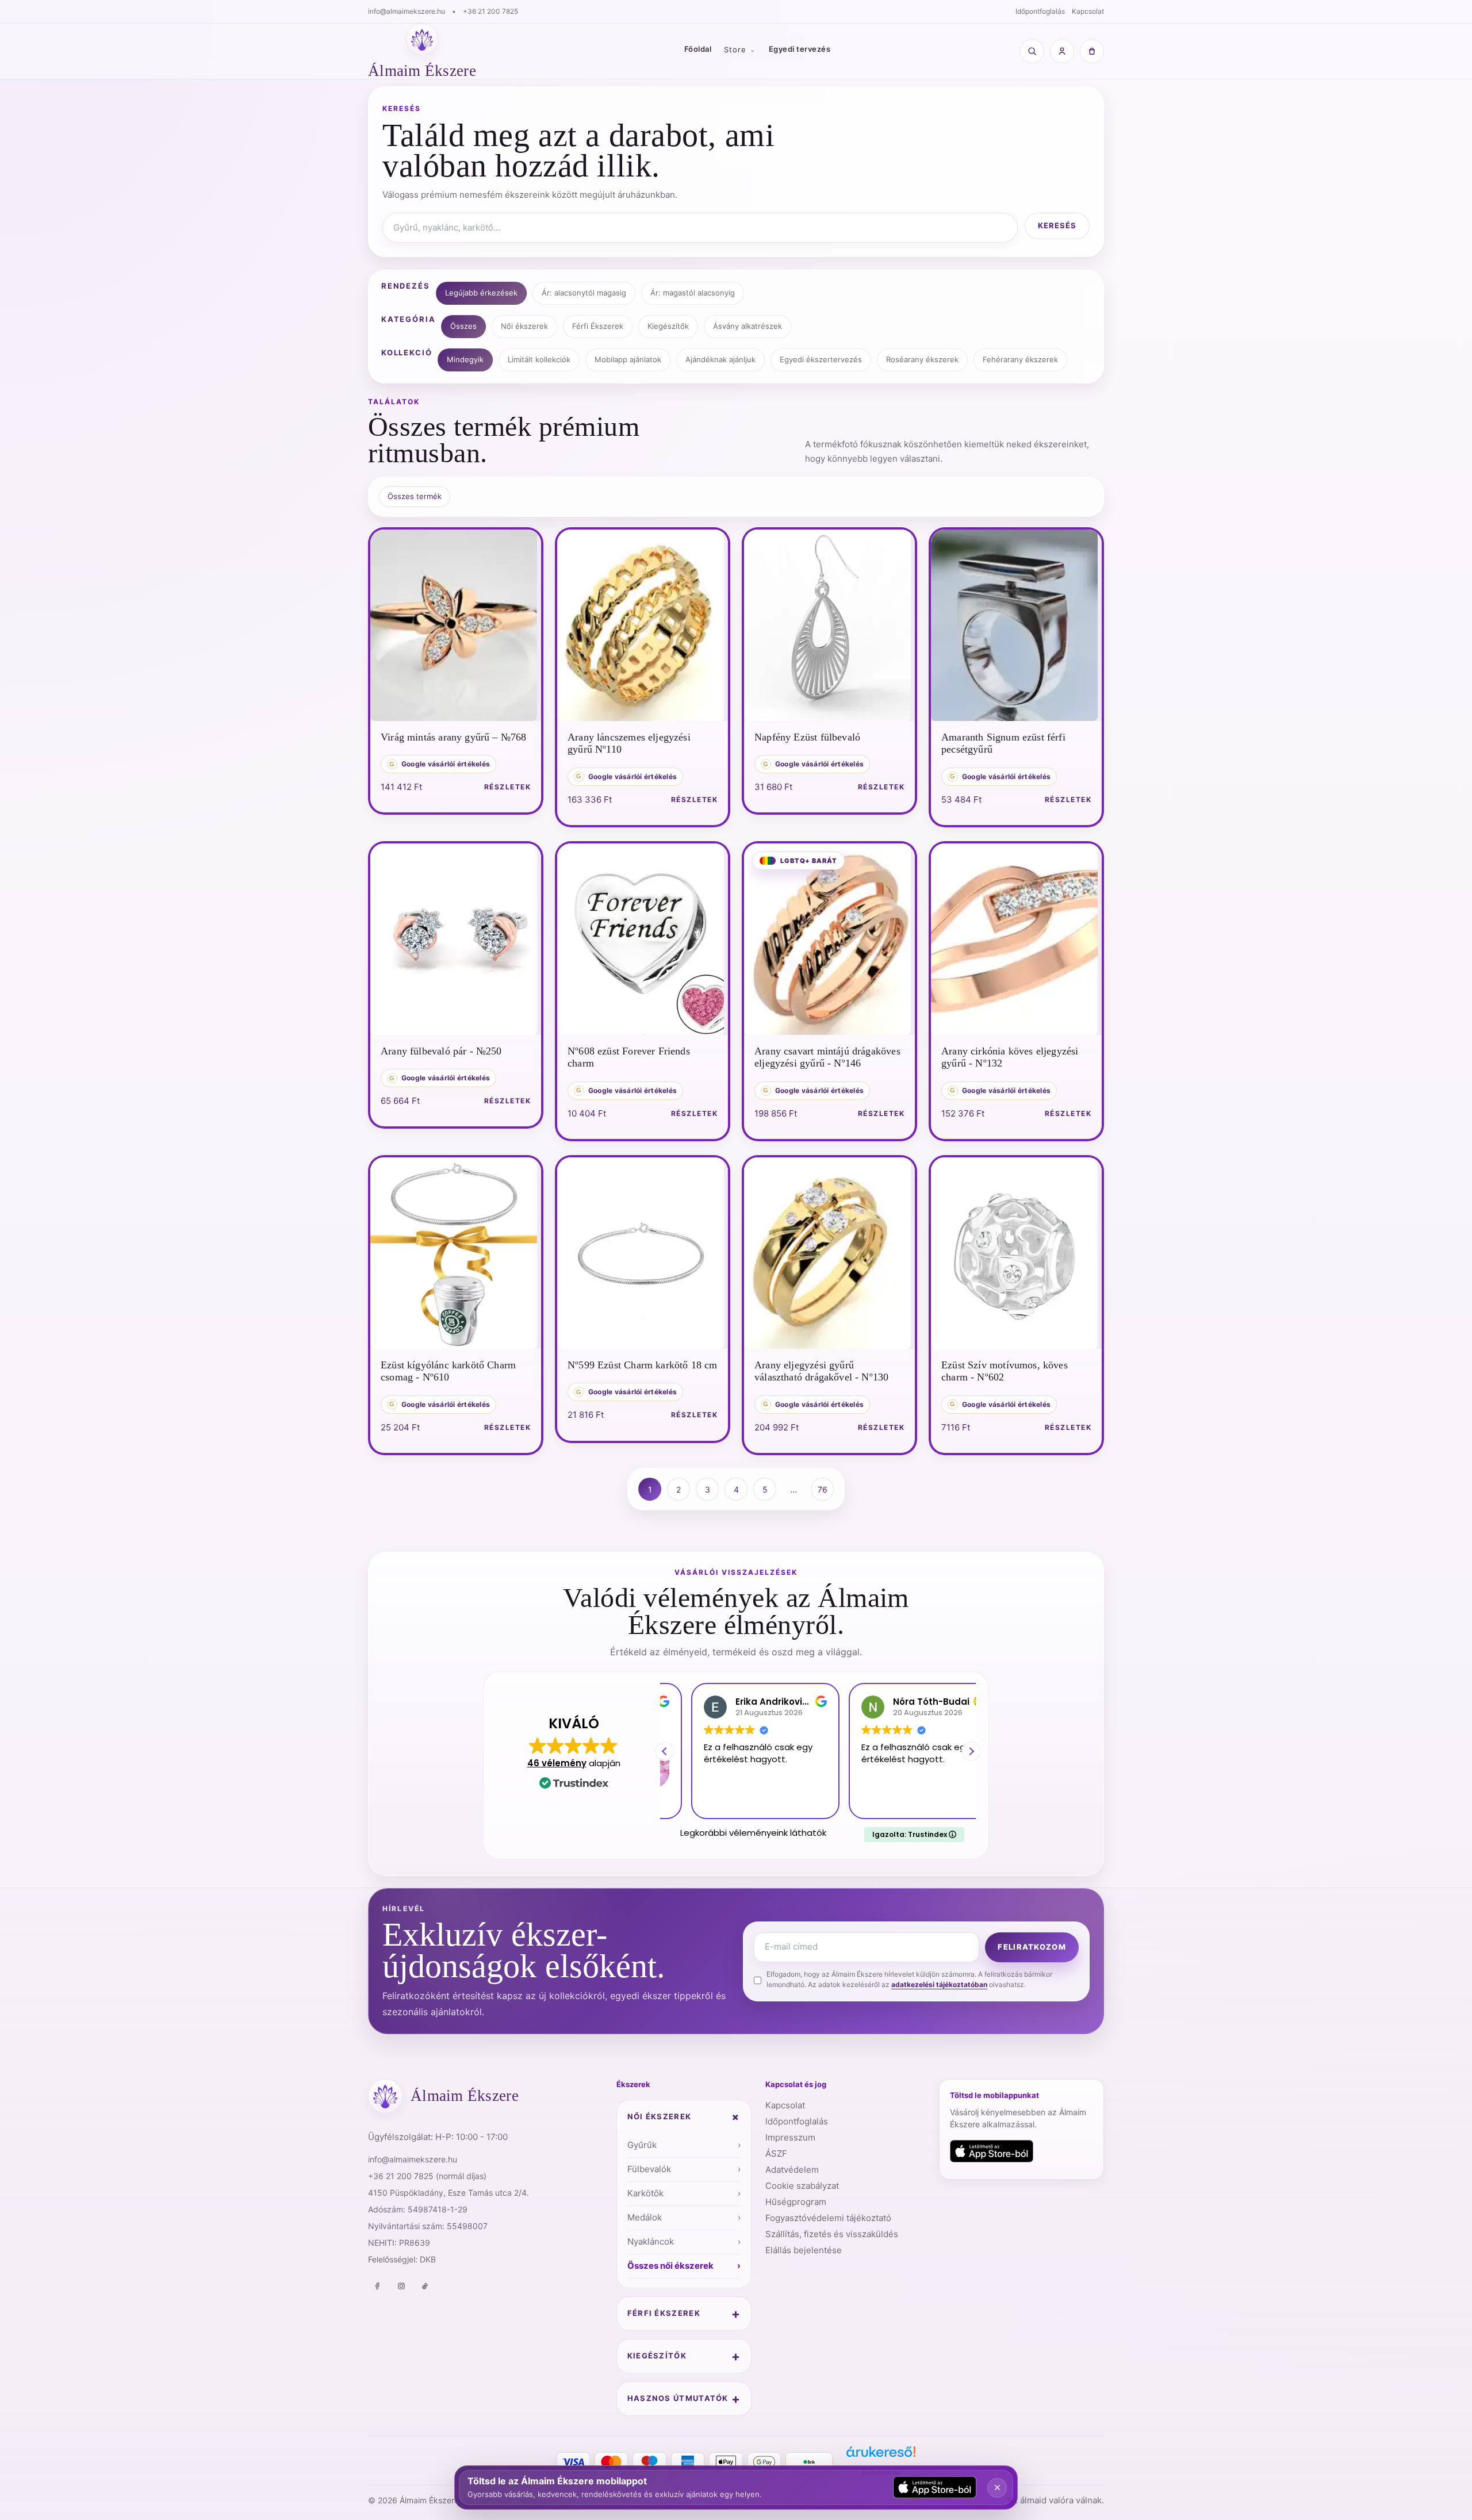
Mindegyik (465, 359)
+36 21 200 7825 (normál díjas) (427, 2176)
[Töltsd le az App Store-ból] (992, 2151)
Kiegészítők (668, 326)
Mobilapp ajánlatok (628, 359)
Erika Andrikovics (748, 1702)
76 (823, 1489)
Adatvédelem (792, 2170)
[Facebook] (377, 2286)
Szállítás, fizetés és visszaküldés (832, 2234)
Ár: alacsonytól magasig (584, 293)
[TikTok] (425, 2286)
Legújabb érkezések (481, 293)
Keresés (1057, 225)
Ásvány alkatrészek (747, 326)
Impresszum (790, 2137)
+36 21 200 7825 (490, 11)
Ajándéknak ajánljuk (720, 359)
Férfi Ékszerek (598, 326)
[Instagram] (401, 2286)
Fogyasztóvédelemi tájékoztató (828, 2218)
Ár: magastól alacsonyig (693, 293)
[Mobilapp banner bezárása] (997, 2488)
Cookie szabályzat (802, 2186)
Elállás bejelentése (804, 2250)
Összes (463, 326)
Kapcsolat (1088, 11)
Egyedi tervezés (800, 49)
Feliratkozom (1032, 1947)
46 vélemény (557, 1763)
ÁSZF (776, 2153)
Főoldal (698, 49)
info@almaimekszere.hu (407, 11)
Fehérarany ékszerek (1020, 359)
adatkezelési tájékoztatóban (939, 1984)
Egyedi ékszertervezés (821, 359)
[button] (971, 1751)
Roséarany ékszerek (922, 359)
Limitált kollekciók (539, 359)
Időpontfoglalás (1040, 11)
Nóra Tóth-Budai (905, 1702)
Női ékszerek (524, 326)
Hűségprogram (796, 2202)
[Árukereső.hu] (881, 2456)
